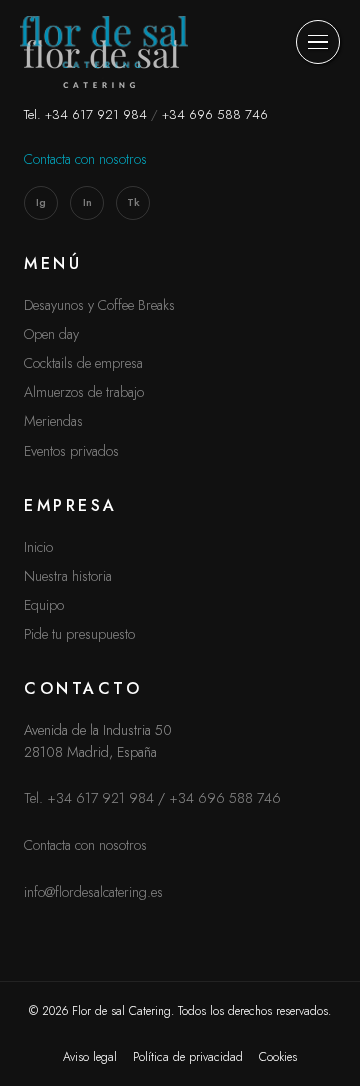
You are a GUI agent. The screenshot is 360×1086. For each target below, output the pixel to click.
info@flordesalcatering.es (93, 892)
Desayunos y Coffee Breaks (99, 305)
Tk (133, 202)
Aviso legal (90, 1057)
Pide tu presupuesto (79, 634)
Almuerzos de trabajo (84, 392)
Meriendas (53, 421)
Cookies (278, 1057)
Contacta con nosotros (85, 159)
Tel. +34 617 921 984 (85, 114)
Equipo (44, 605)
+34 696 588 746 (215, 114)
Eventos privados (71, 451)
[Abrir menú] (318, 42)
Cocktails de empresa (83, 363)
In (87, 202)
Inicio (38, 547)
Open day (51, 334)
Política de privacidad (188, 1057)
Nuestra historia (68, 576)
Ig (41, 202)
